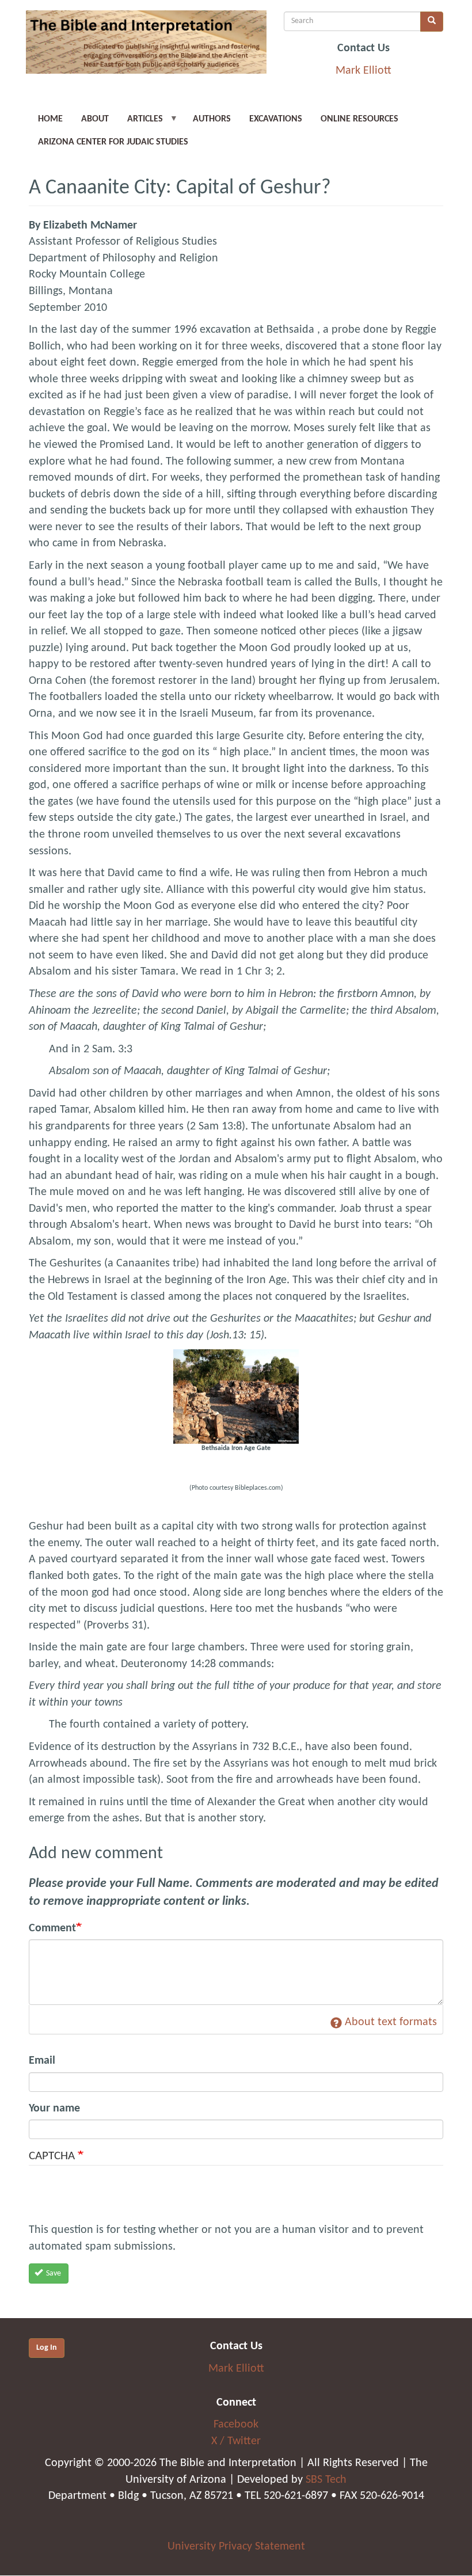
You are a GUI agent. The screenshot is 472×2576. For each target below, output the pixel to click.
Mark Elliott (363, 71)
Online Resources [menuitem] (359, 119)
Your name (54, 2109)
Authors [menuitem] (212, 119)
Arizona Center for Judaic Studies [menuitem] (113, 142)
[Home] (146, 46)
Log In (47, 2348)
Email (42, 2061)
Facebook (236, 2425)
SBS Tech (326, 2480)
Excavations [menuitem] (276, 119)
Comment (52, 1928)
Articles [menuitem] (140, 123)
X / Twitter (236, 2441)
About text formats (391, 2022)
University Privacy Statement (236, 2547)
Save (53, 2273)
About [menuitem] (95, 119)
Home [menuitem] (50, 119)
